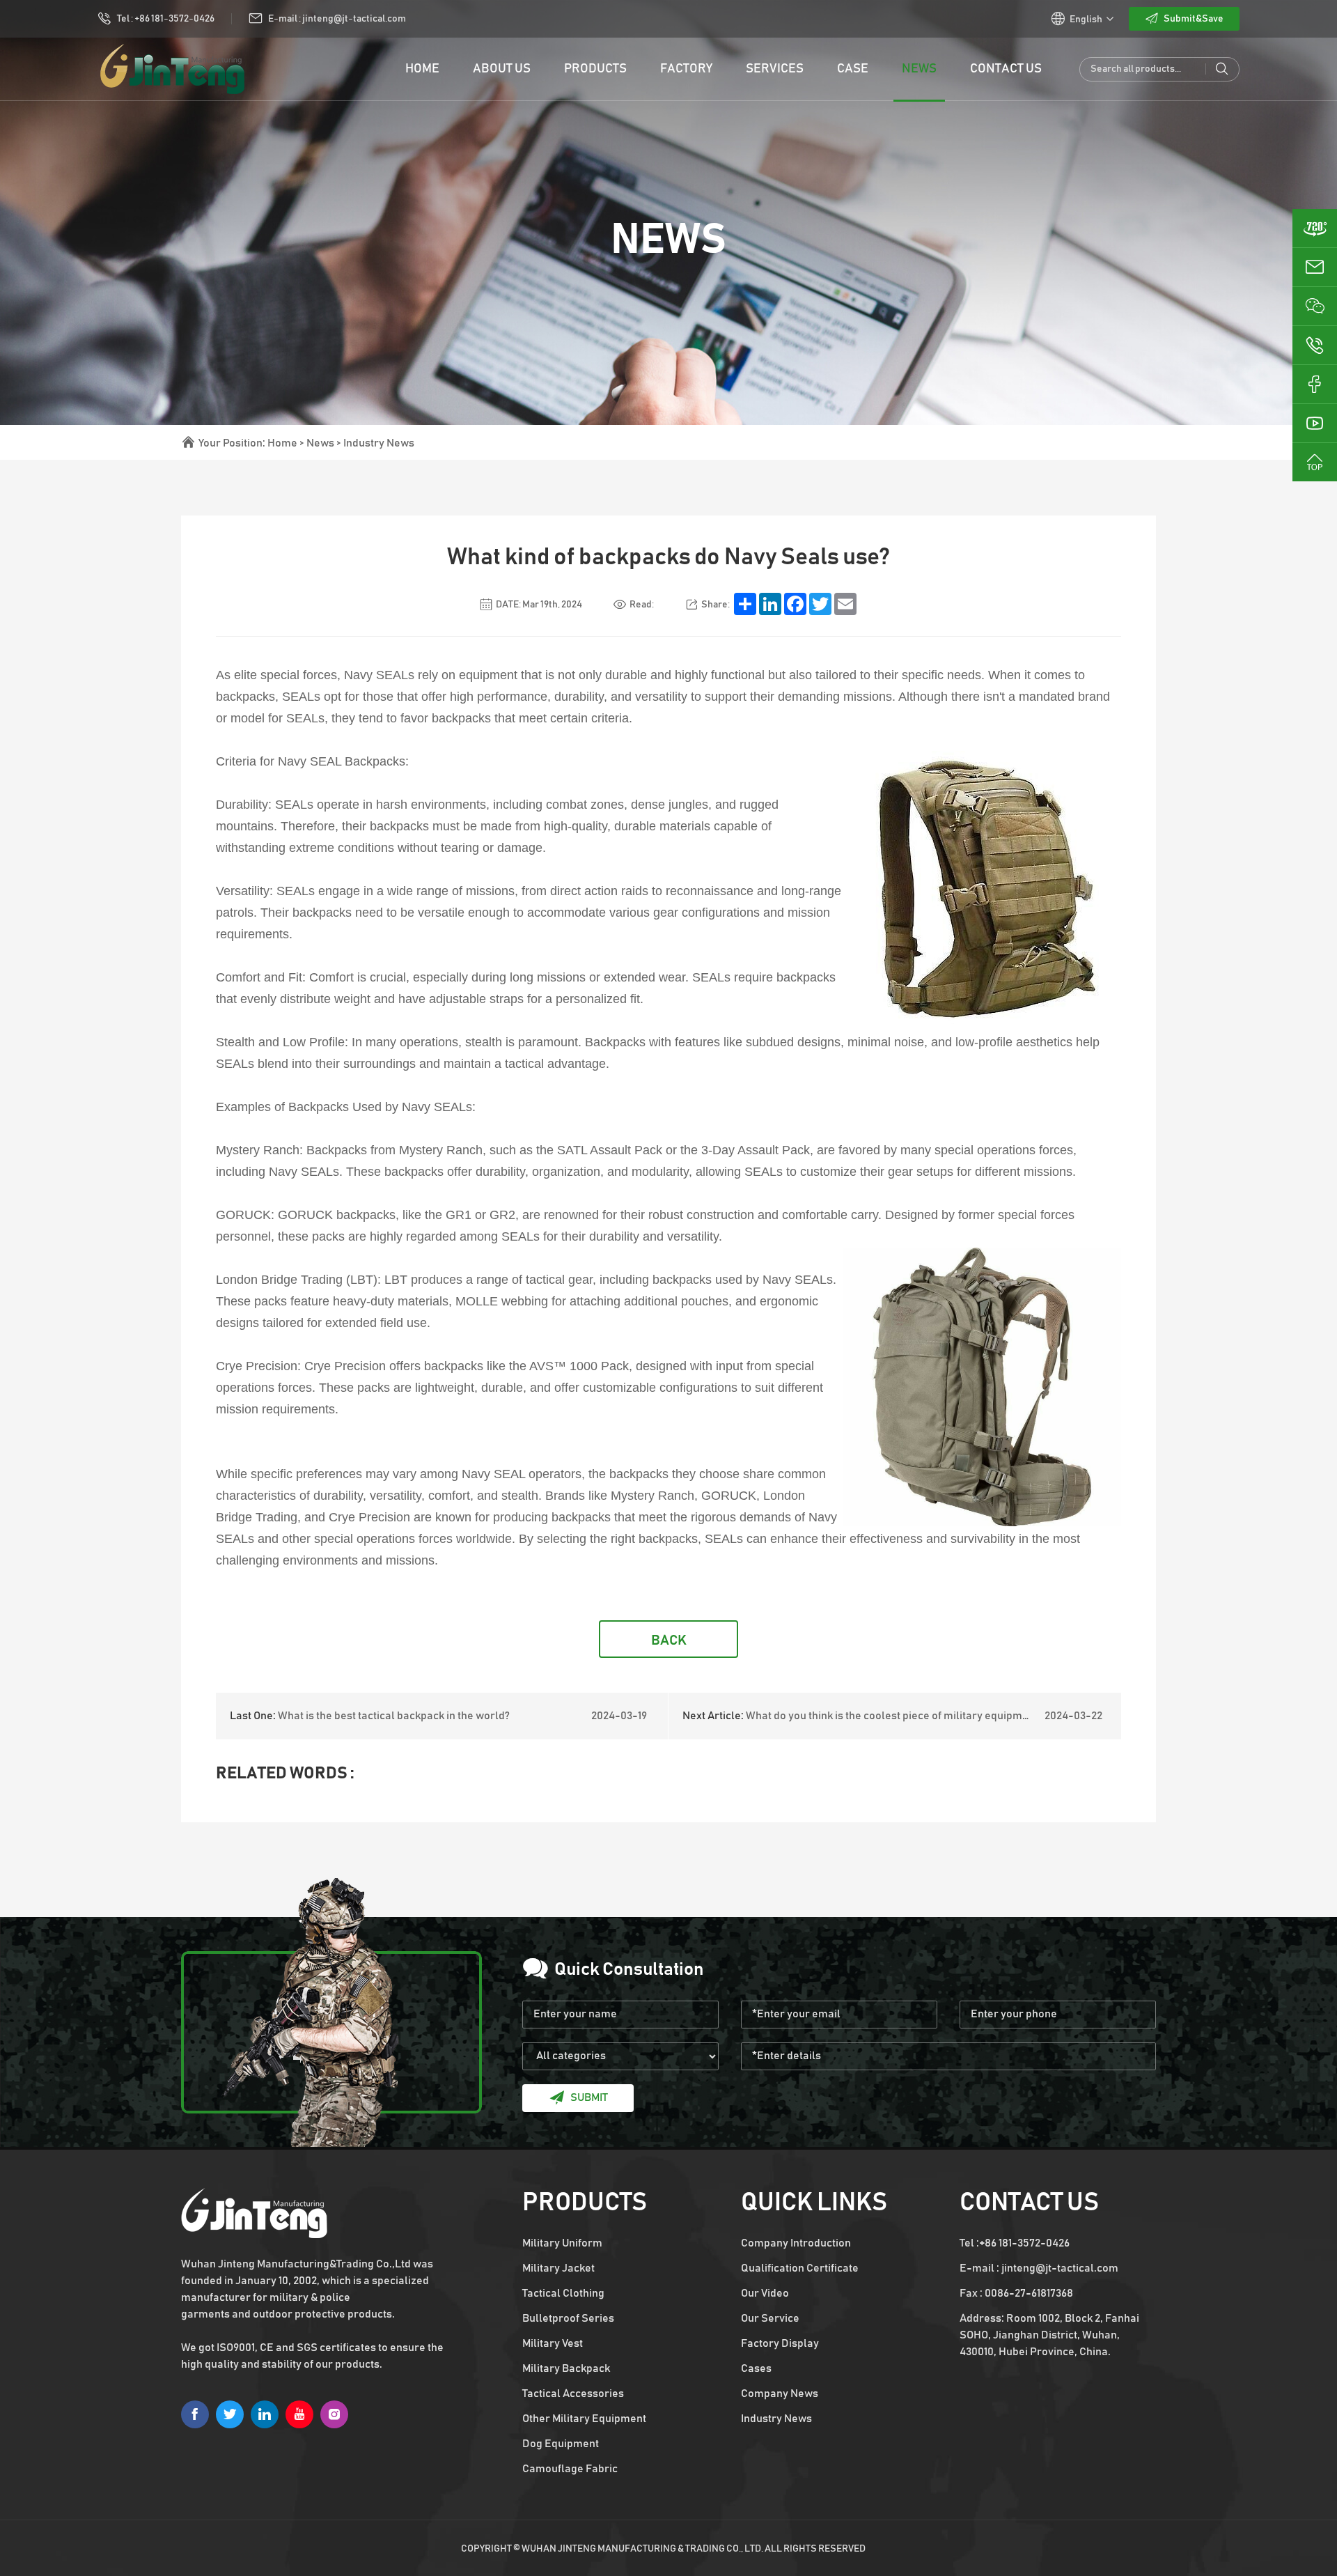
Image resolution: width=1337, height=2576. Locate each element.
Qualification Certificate (800, 2268)
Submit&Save (1194, 19)
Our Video (765, 2293)
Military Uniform (562, 2243)
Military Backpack (566, 2368)
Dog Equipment (561, 2444)
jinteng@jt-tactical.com (1060, 2268)
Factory (686, 69)
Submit (589, 2097)
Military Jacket (558, 2268)
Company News (780, 2393)
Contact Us (1006, 69)
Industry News (379, 443)
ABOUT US (502, 69)
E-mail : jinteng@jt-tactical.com (337, 19)
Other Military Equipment (584, 2419)
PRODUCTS (595, 69)
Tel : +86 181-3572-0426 (166, 19)
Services (775, 69)
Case (853, 69)
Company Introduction (796, 2243)
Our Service (770, 2318)
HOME (422, 69)
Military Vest (553, 2343)
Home (282, 443)
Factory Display (780, 2343)
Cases (756, 2368)
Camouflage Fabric (570, 2469)
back (669, 1640)
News (919, 69)
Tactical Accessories (573, 2393)
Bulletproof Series (568, 2318)
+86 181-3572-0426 (1024, 2243)
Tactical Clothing (563, 2293)
